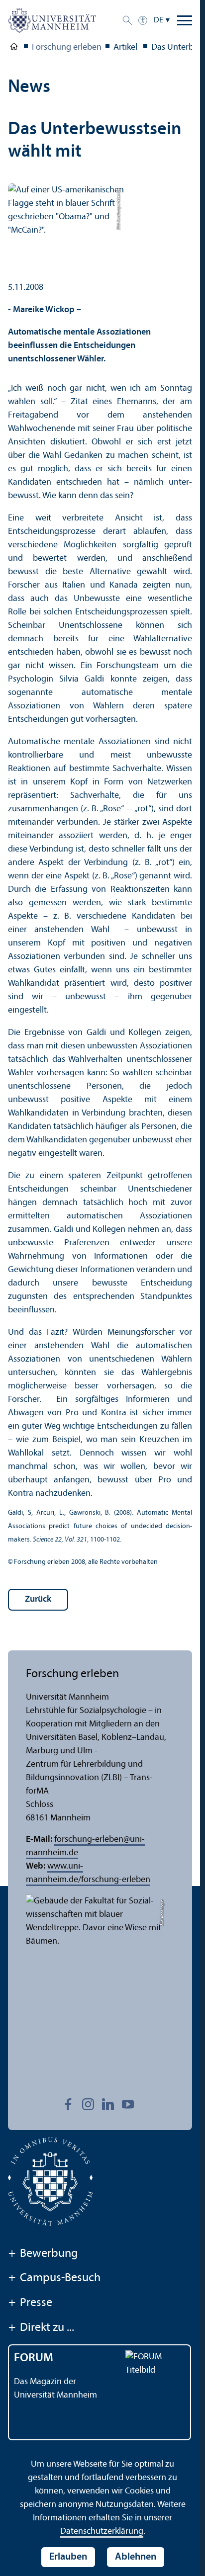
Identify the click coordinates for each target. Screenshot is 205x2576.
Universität (14, 48)
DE (158, 20)
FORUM (34, 2358)
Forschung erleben (67, 47)
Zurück (38, 1599)
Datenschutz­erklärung (102, 2532)
